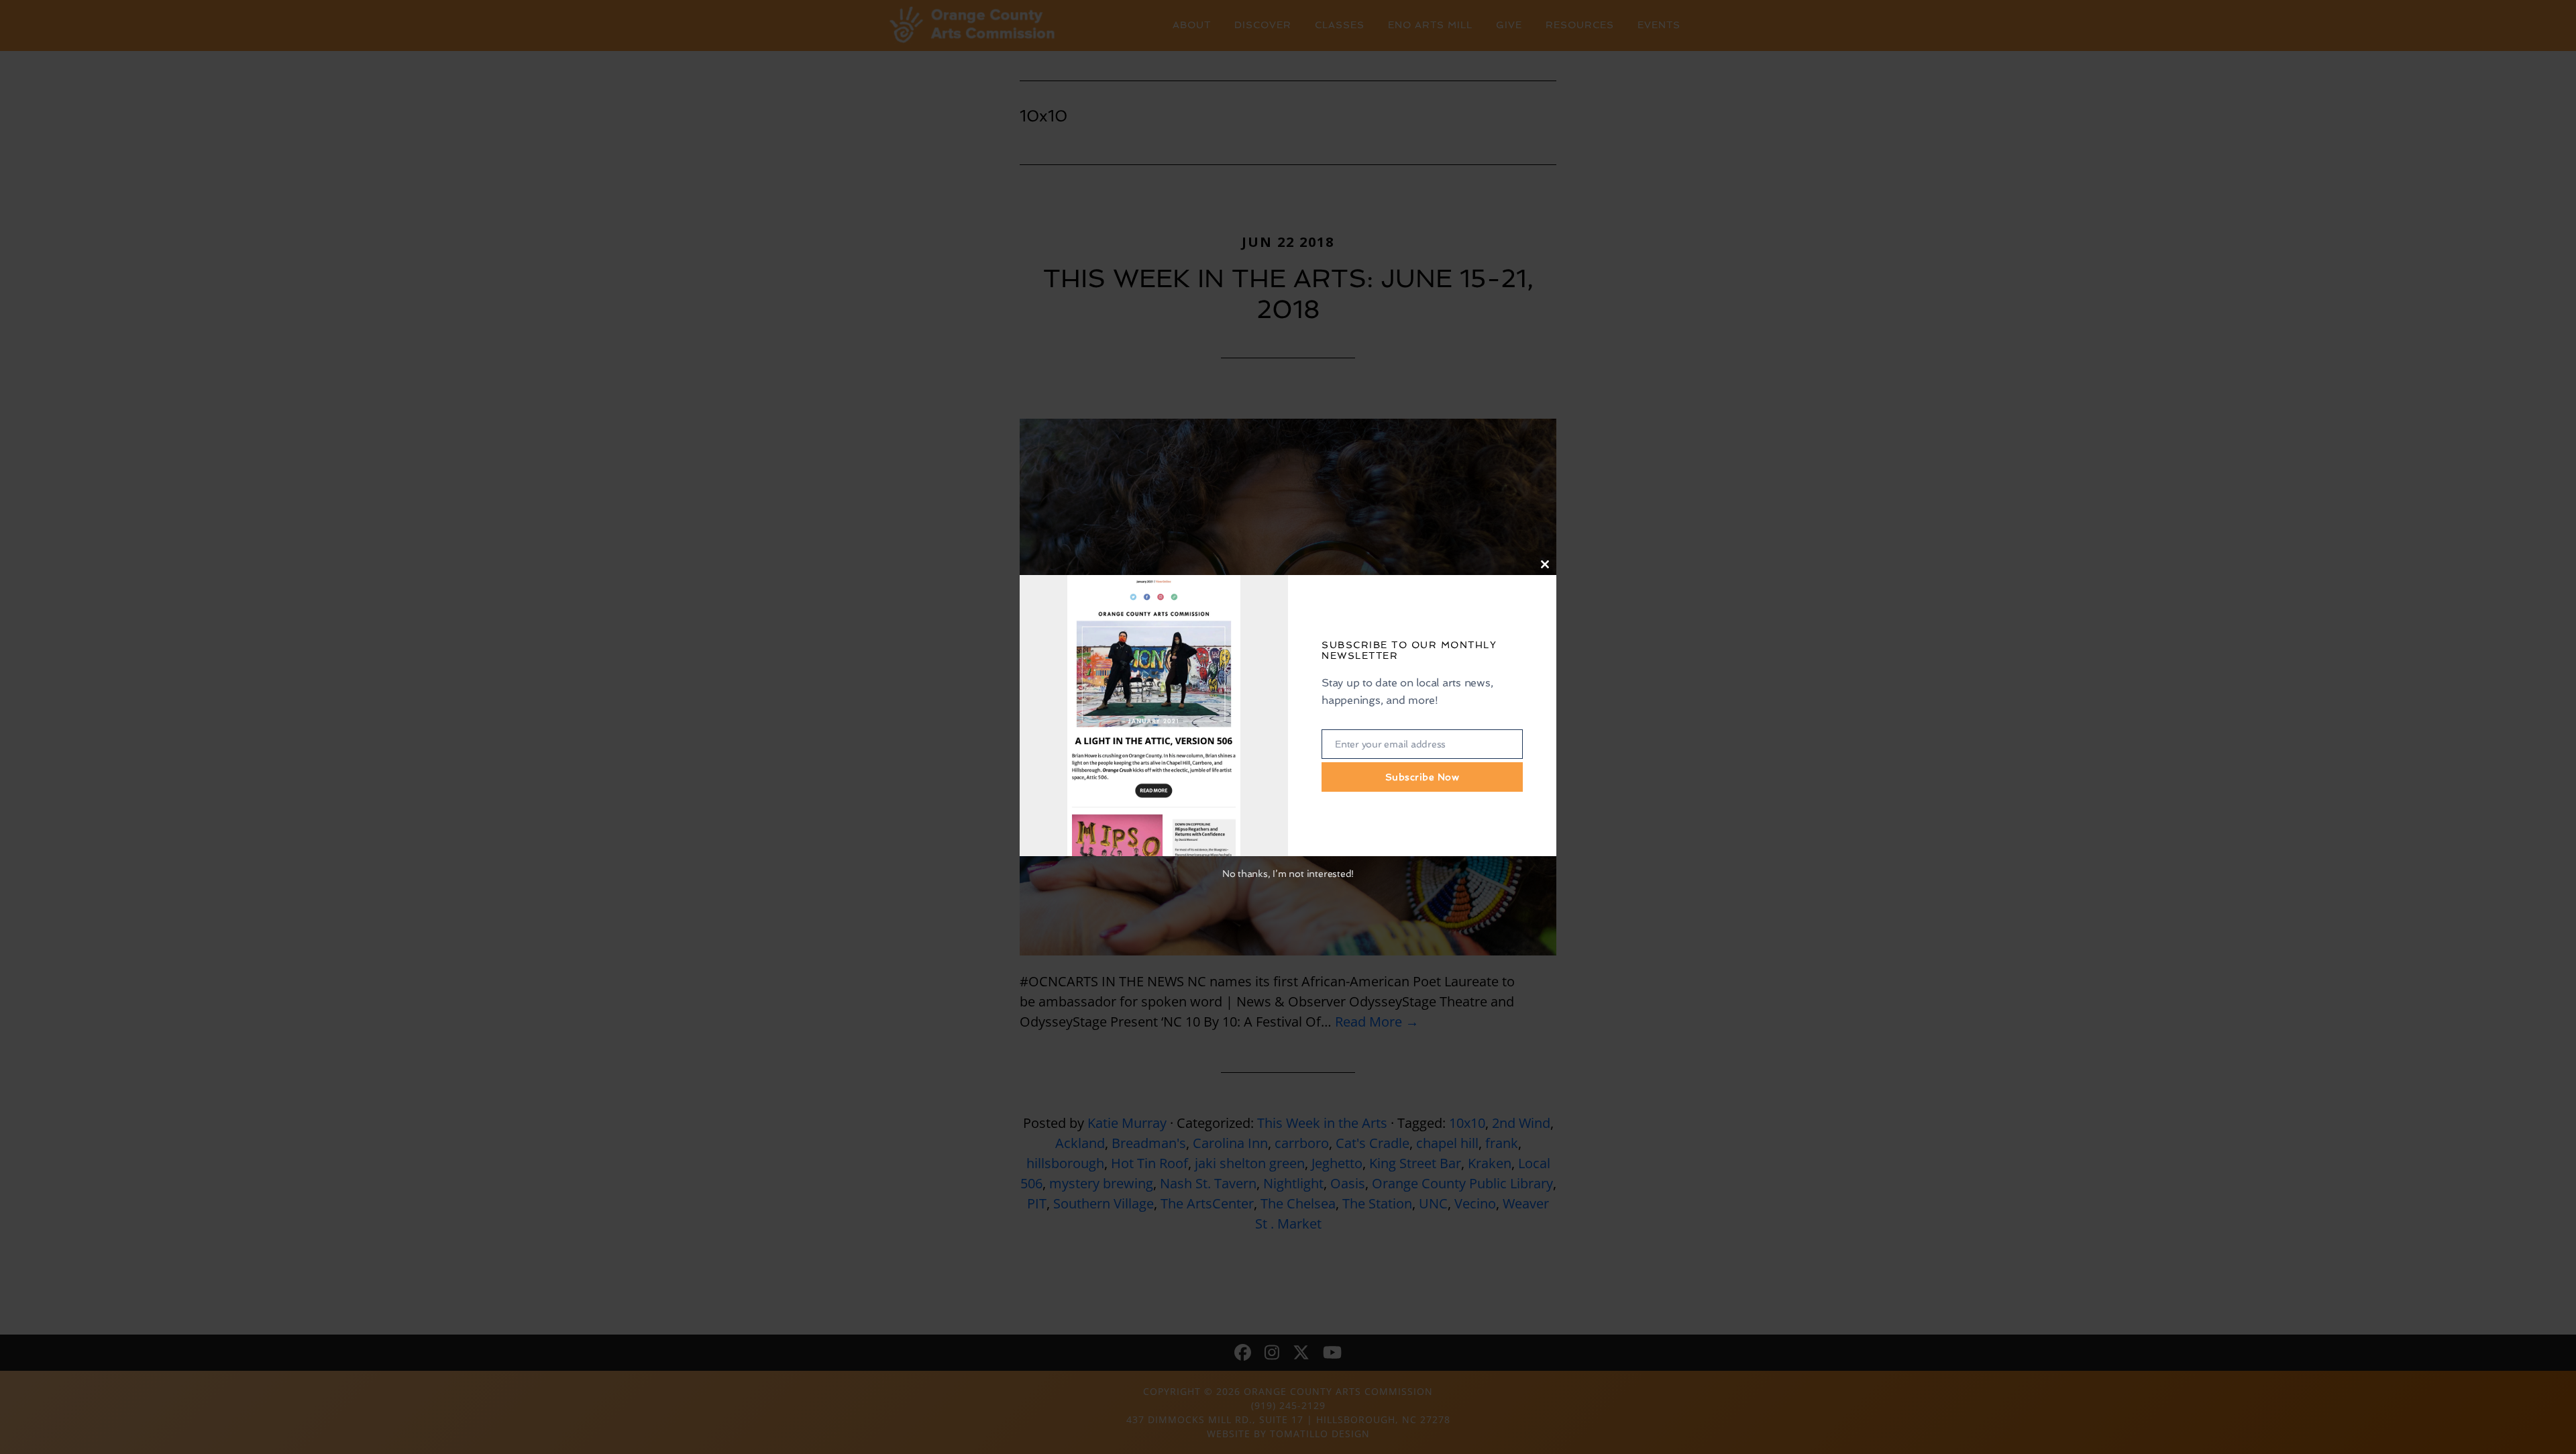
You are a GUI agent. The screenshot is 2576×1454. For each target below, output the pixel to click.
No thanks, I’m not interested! (1288, 874)
